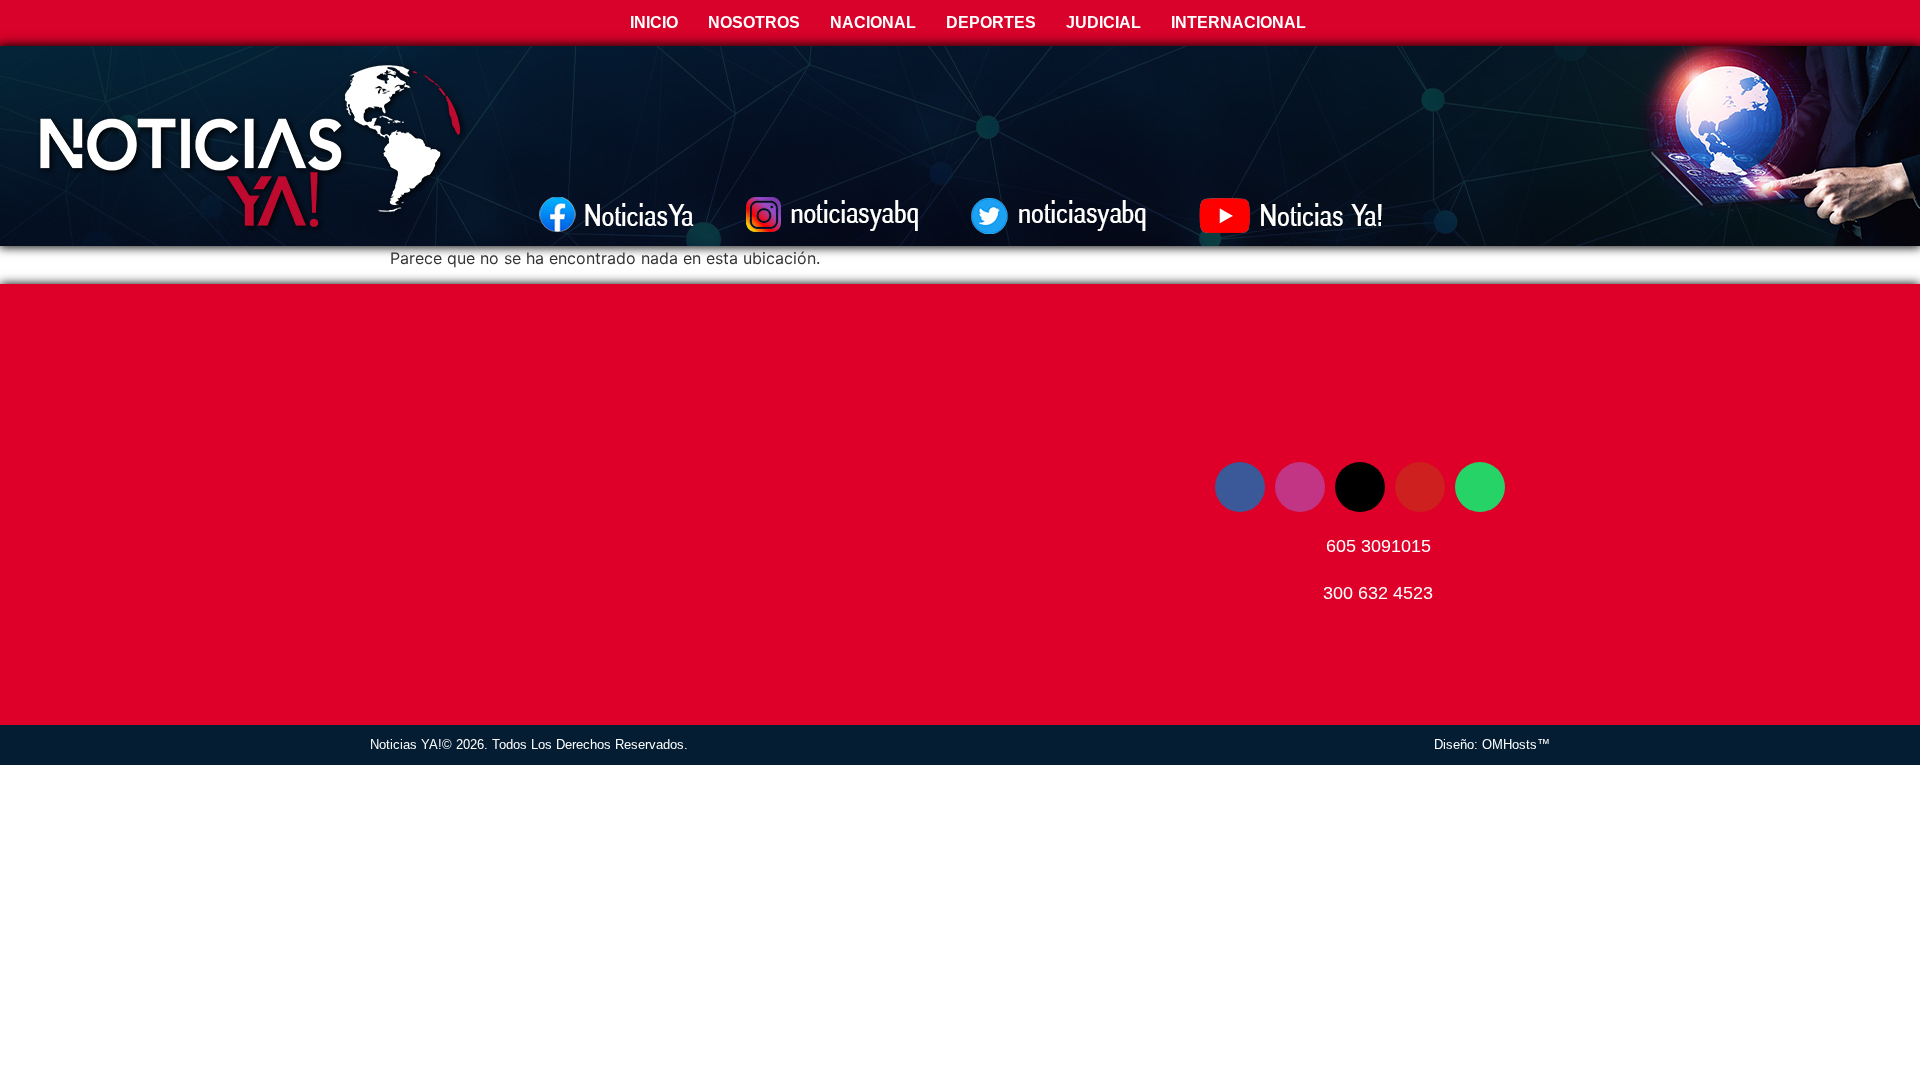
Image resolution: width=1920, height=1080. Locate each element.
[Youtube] (1420, 487)
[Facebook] (1240, 487)
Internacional (1238, 22)
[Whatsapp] (1480, 487)
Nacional (873, 22)
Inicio (652, 22)
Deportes (991, 22)
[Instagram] (1300, 487)
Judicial (1103, 22)
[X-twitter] (1360, 487)
